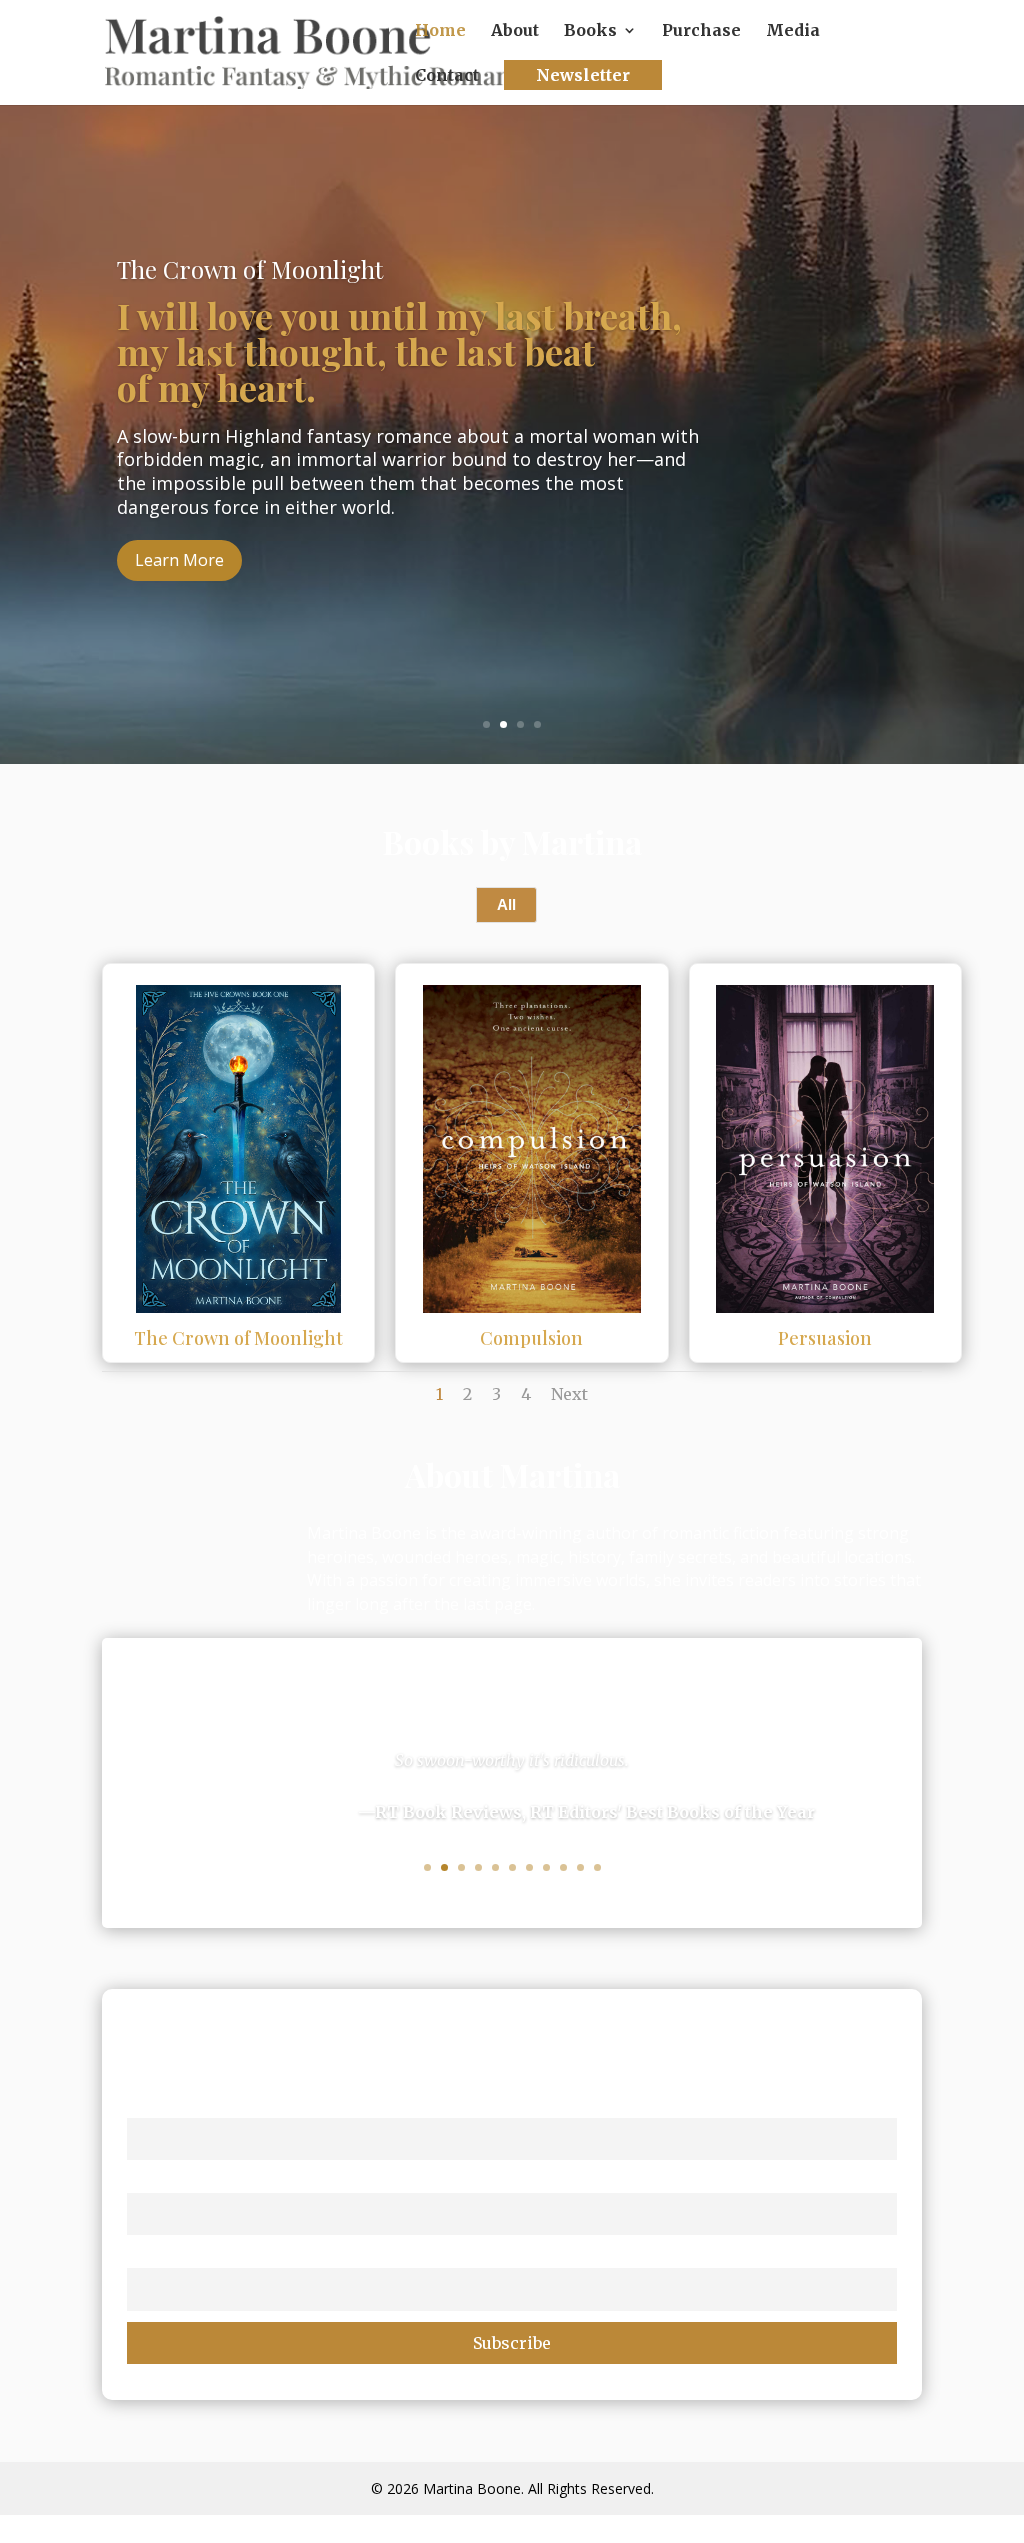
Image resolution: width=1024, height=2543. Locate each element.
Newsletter (583, 75)
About (515, 31)
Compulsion (531, 1338)
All (506, 904)
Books (590, 31)
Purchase (701, 31)
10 (580, 1867)
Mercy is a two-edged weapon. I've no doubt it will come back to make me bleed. (363, 393)
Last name (165, 2180)
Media (793, 31)
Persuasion (825, 1338)
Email (148, 2256)
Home (440, 31)
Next (569, 1394)
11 (597, 1867)
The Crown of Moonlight (238, 1338)
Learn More (179, 602)
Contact (447, 76)
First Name (167, 2105)
